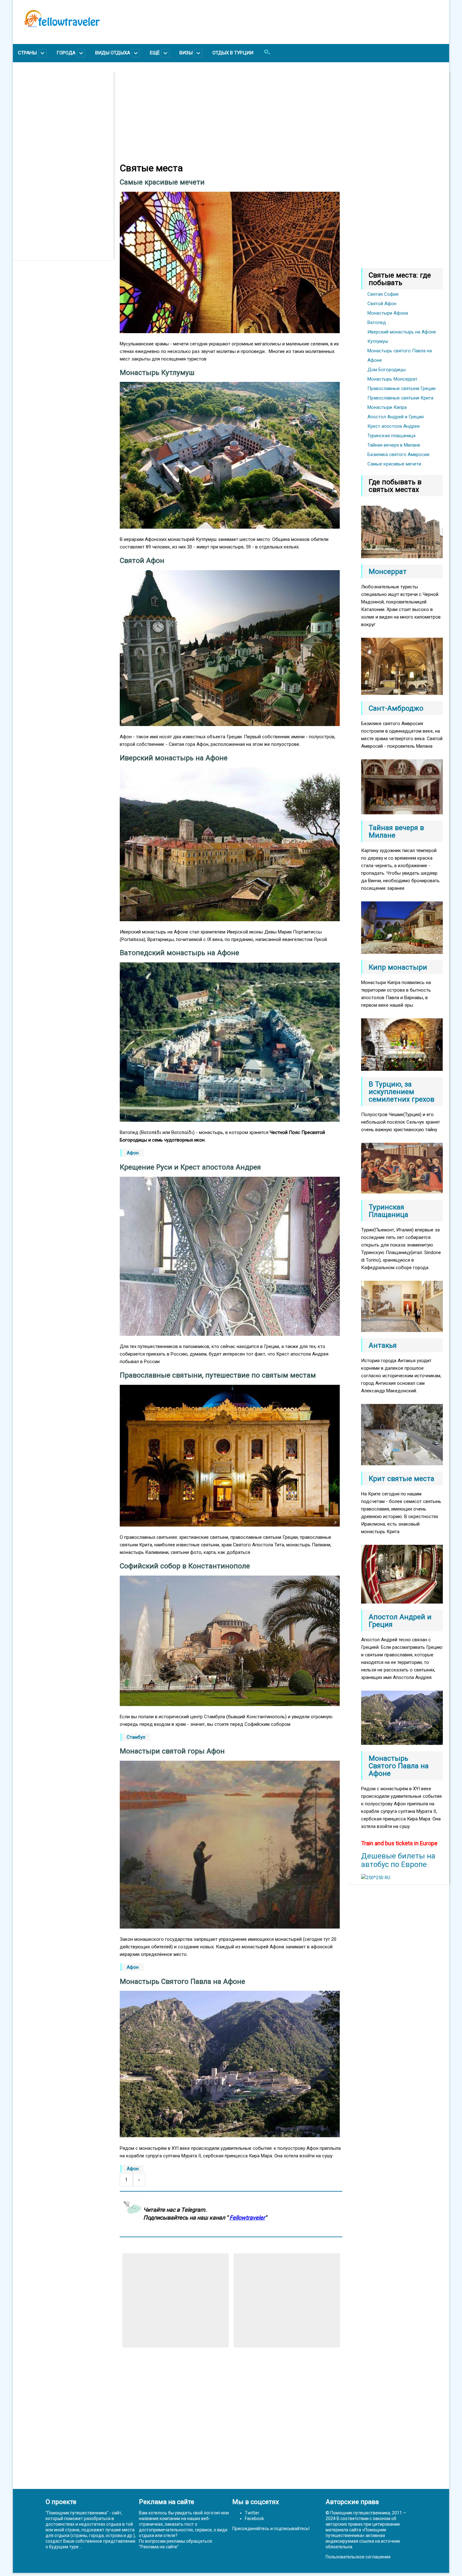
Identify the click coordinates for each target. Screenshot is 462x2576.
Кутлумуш (378, 341)
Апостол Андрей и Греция (396, 417)
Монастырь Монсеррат (392, 379)
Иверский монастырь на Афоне (402, 332)
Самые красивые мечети (394, 464)
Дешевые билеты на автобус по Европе (398, 1860)
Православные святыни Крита (400, 398)
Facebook (254, 2518)
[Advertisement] (66, 166)
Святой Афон (382, 304)
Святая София (383, 294)
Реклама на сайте (159, 2547)
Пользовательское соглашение (358, 2557)
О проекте (61, 2502)
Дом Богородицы (387, 370)
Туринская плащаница (391, 436)
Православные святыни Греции (401, 388)
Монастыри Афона (388, 313)
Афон (133, 1153)
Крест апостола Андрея (393, 426)
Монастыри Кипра (387, 407)
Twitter (252, 2513)
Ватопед (377, 322)
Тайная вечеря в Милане (394, 445)
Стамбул (136, 1737)
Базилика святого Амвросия (398, 454)
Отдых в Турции (233, 53)
